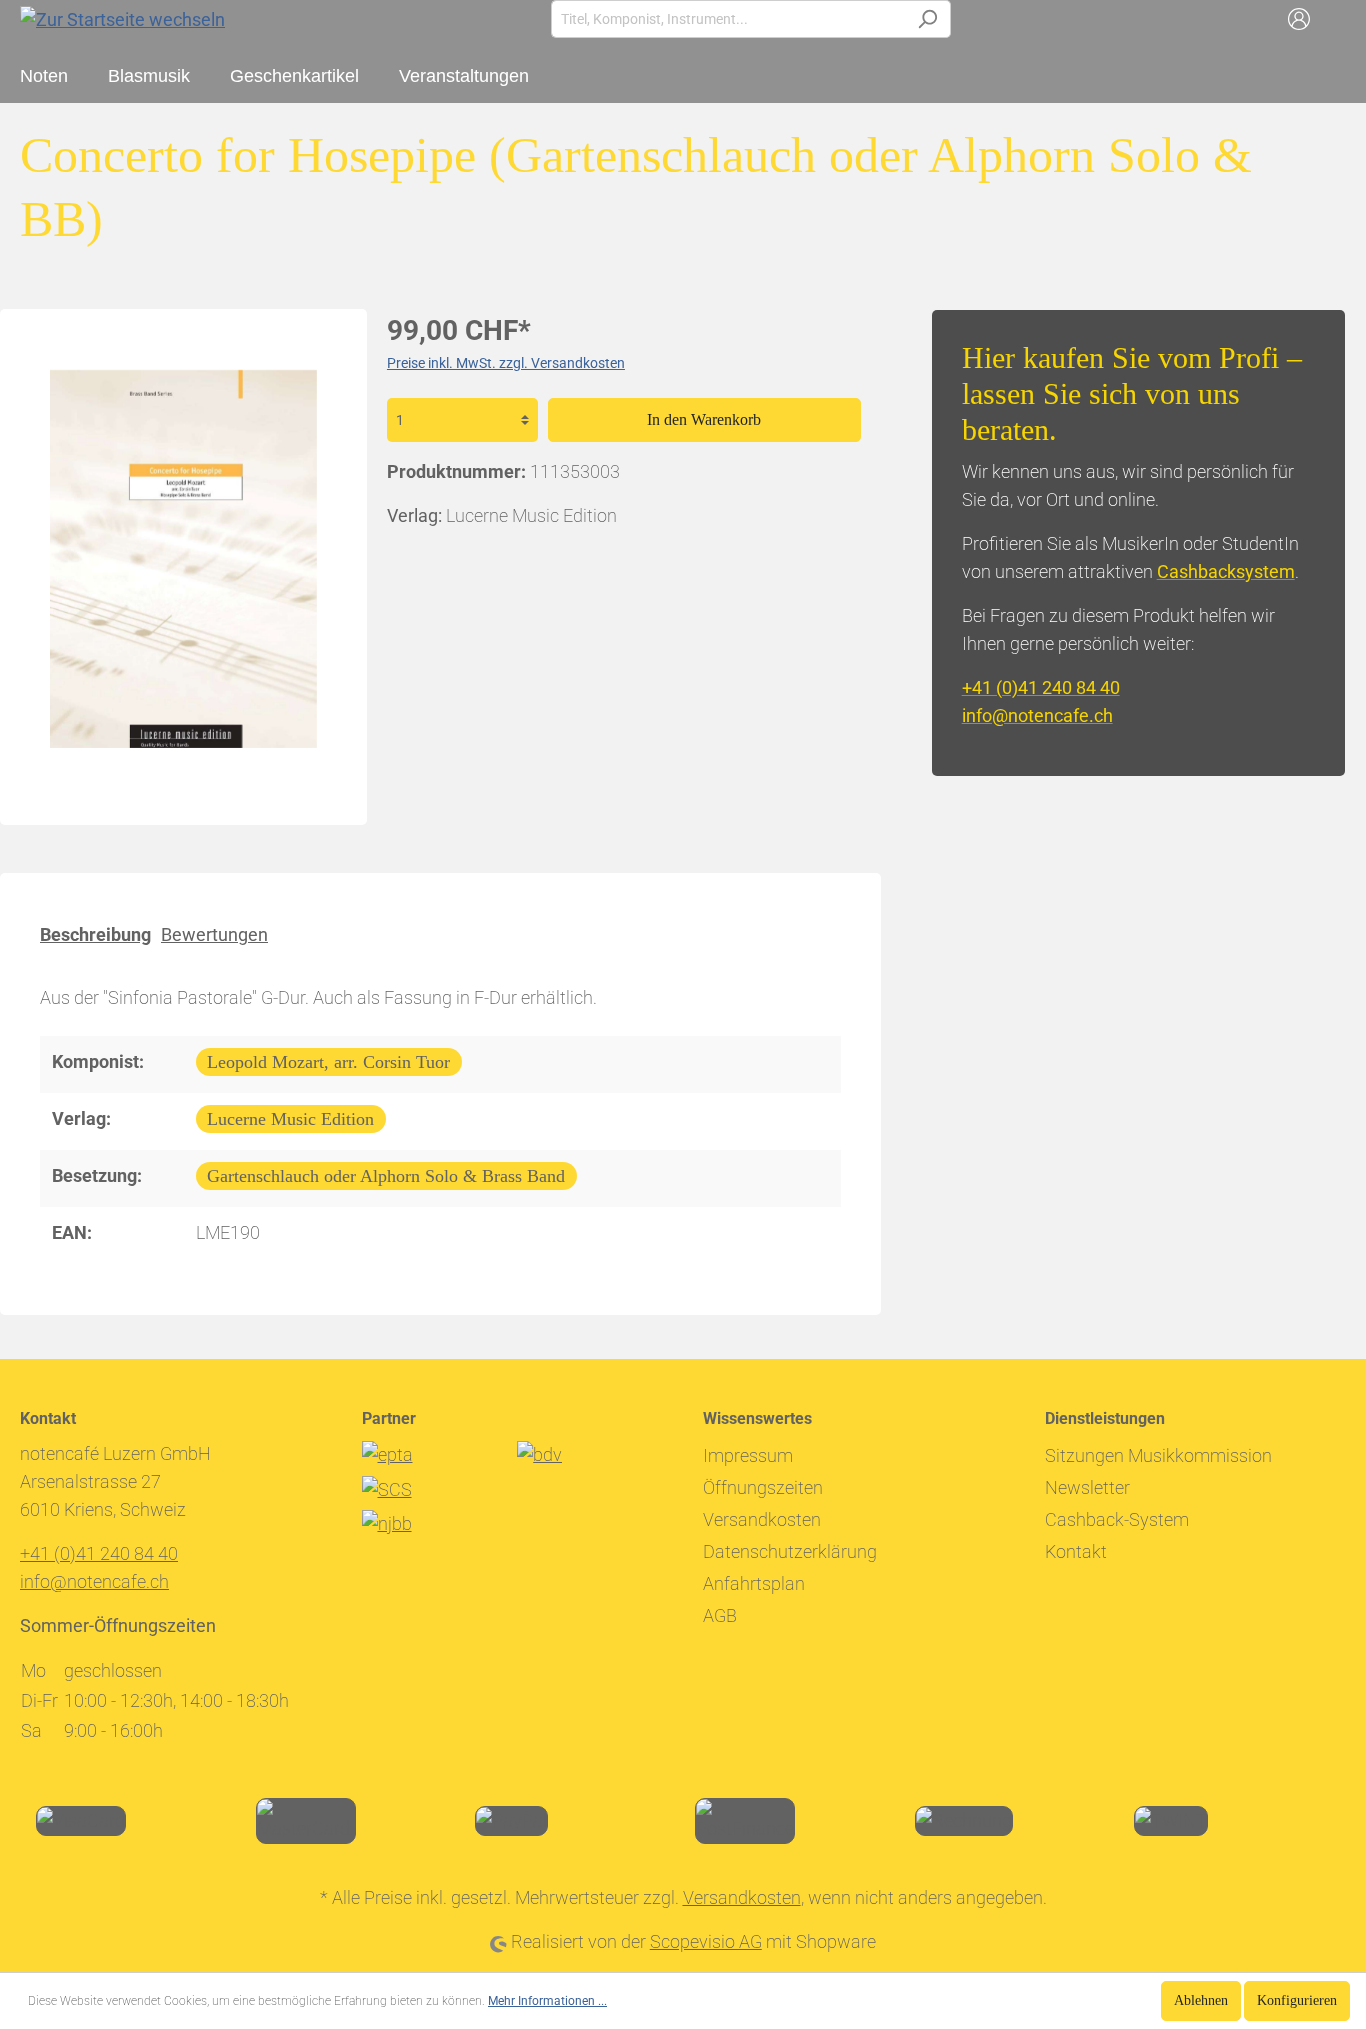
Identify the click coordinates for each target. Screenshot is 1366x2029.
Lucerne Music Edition (290, 1119)
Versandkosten (762, 1519)
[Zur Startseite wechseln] (122, 18)
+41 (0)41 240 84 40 (1041, 687)
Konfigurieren (1297, 2000)
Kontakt (1076, 1551)
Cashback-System (1117, 1519)
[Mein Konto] (1299, 19)
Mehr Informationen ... (547, 2001)
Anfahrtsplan (754, 1583)
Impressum (748, 1455)
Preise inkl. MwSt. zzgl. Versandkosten (506, 363)
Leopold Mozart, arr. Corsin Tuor (328, 1062)
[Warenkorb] (1334, 19)
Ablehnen (1201, 2000)
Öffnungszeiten (763, 1487)
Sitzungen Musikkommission (1158, 1455)
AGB (720, 1615)
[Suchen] (927, 19)
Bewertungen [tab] (214, 934)
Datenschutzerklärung (790, 1551)
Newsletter (1087, 1487)
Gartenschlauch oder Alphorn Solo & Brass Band (386, 1176)
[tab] (95, 933)
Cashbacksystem (1226, 571)
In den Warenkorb (704, 419)
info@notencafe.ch (1037, 715)
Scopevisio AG (706, 1941)
